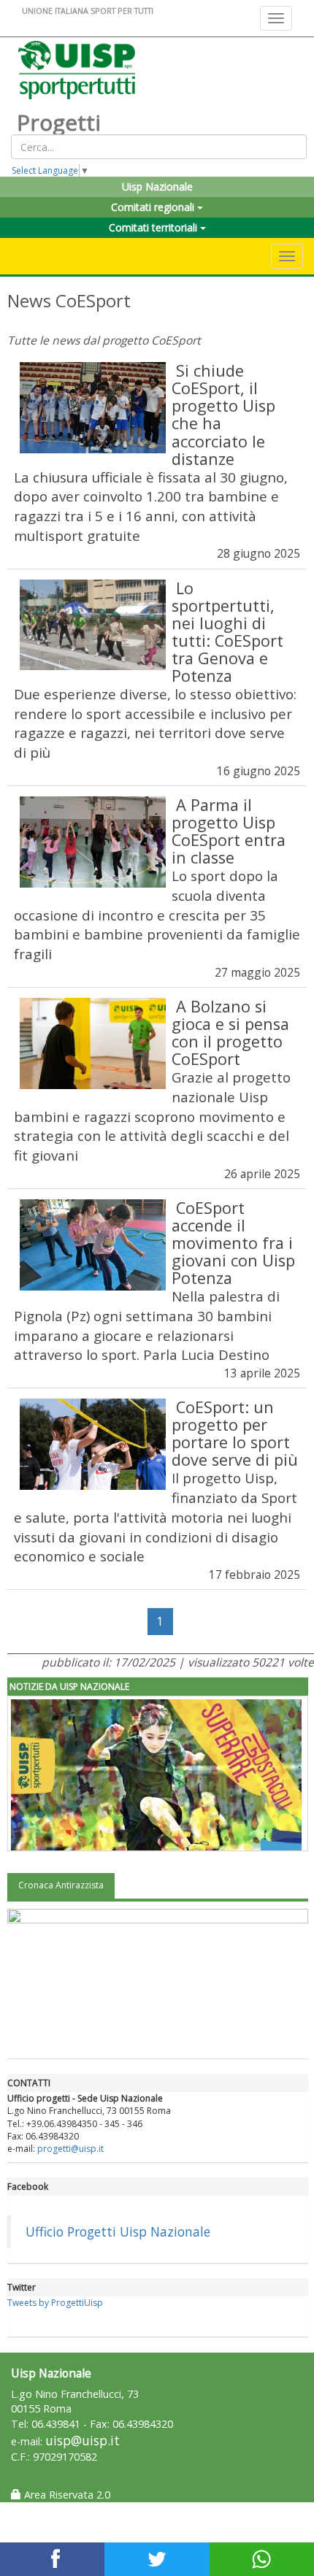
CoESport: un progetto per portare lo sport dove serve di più (235, 1433)
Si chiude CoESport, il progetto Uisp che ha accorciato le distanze (223, 414)
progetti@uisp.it (70, 2149)
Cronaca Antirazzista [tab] (61, 1885)
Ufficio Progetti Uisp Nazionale (118, 2231)
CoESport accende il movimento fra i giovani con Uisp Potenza (233, 1243)
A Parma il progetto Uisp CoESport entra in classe (229, 831)
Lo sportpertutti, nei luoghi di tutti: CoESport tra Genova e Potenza (227, 632)
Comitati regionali (154, 207)
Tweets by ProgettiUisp (55, 2303)
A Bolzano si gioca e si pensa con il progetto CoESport (230, 1033)
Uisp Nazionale (157, 187)
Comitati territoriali (154, 227)
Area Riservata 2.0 (66, 2495)
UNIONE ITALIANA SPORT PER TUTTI (88, 11)
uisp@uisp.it (83, 2441)
